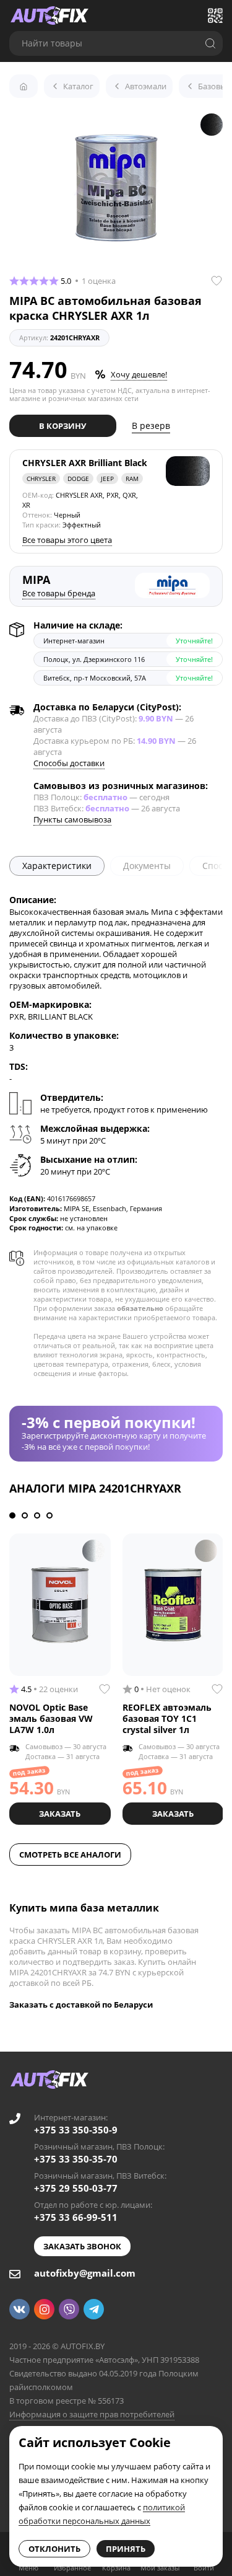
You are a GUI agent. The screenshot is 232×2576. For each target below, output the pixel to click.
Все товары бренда (59, 593)
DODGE (78, 479)
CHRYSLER (41, 479)
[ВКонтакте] (19, 2309)
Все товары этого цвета (67, 540)
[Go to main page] (49, 15)
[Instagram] (44, 2309)
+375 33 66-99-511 (76, 2217)
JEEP (107, 479)
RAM (132, 479)
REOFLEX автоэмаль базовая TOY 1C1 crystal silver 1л (167, 1718)
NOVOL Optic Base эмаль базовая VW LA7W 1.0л (51, 1718)
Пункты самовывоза (72, 819)
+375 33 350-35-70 (76, 2159)
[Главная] (24, 86)
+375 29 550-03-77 (76, 2188)
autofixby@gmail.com (85, 2273)
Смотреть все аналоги (70, 1855)
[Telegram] (94, 2309)
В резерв (151, 426)
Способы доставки (69, 763)
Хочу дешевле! (139, 374)
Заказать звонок (82, 2246)
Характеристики (57, 866)
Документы (147, 866)
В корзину (62, 426)
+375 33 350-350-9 (76, 2130)
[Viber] (69, 2309)
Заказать (60, 1814)
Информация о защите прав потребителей (92, 2414)
